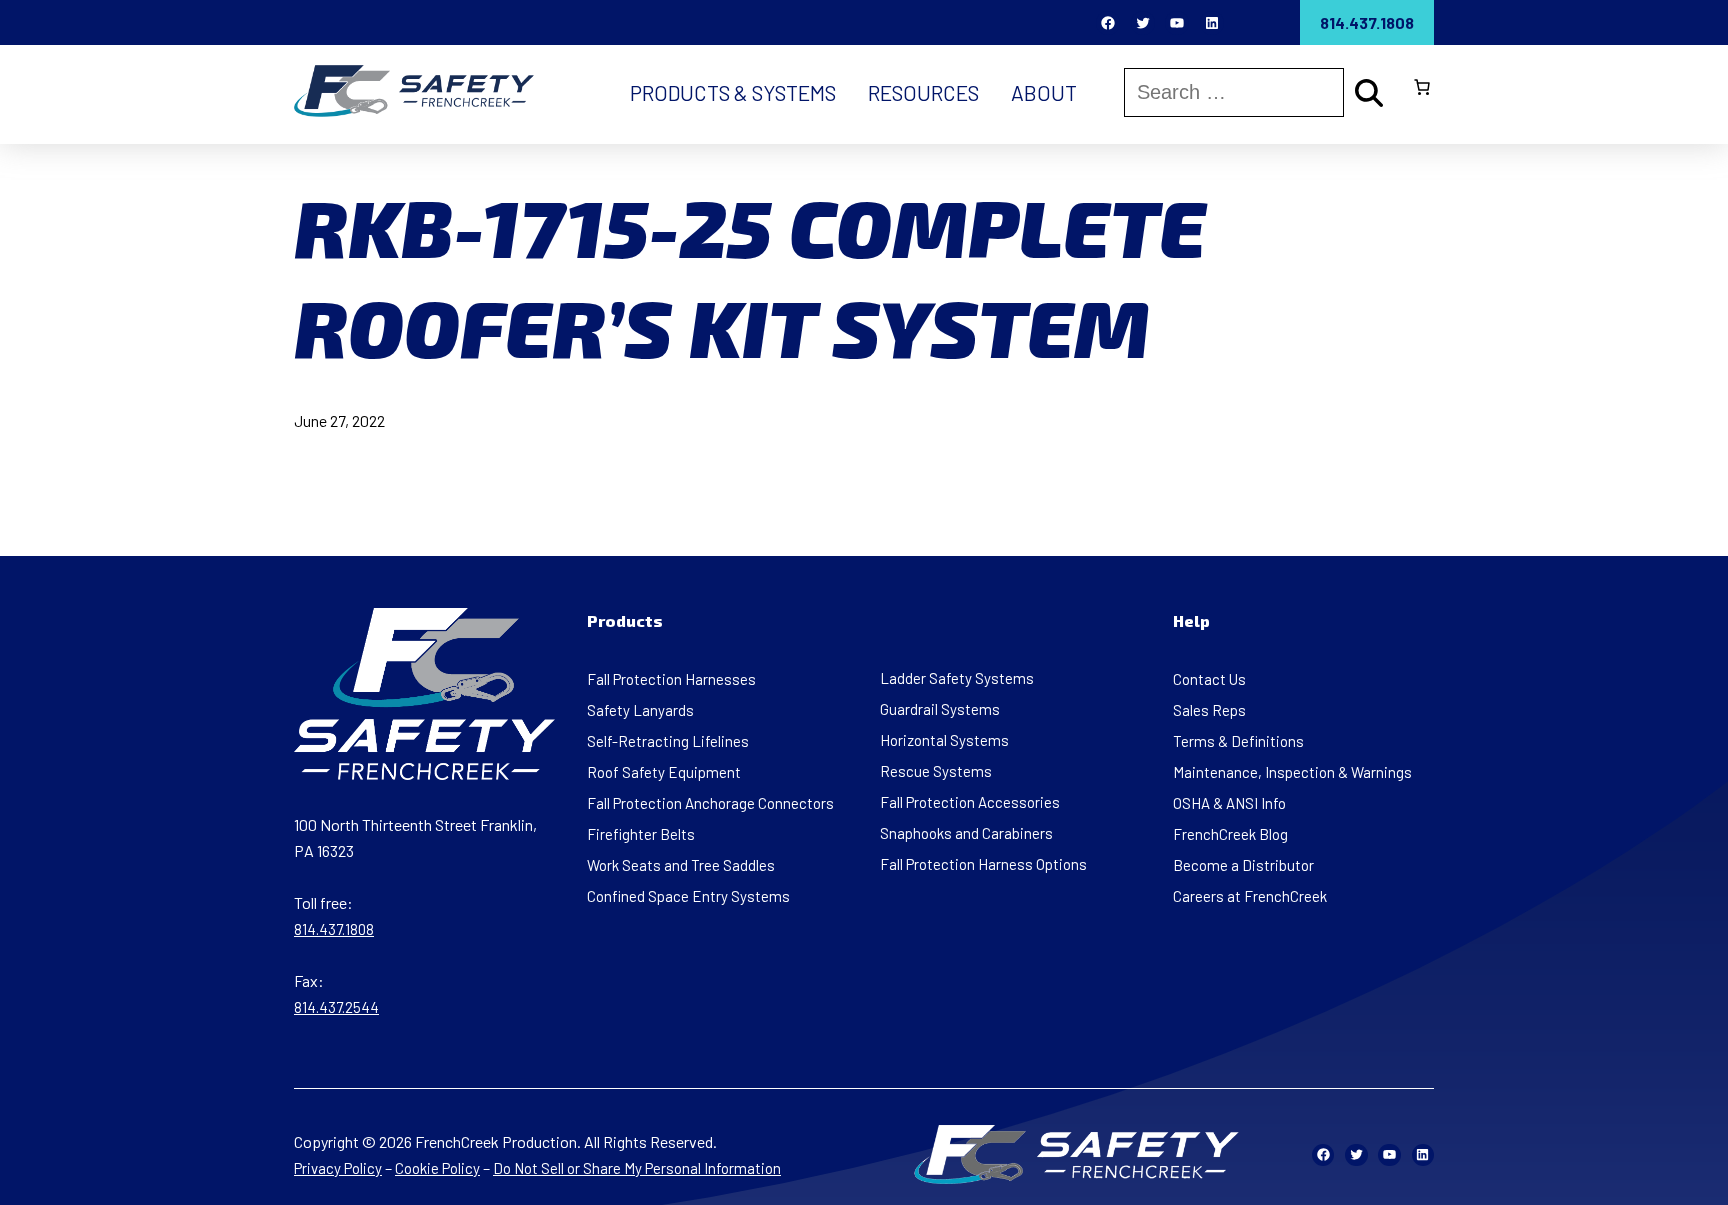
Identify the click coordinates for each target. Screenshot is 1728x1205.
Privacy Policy (338, 1168)
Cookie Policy (437, 1168)
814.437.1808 (1367, 22)
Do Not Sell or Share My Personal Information (637, 1168)
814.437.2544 (336, 1007)
